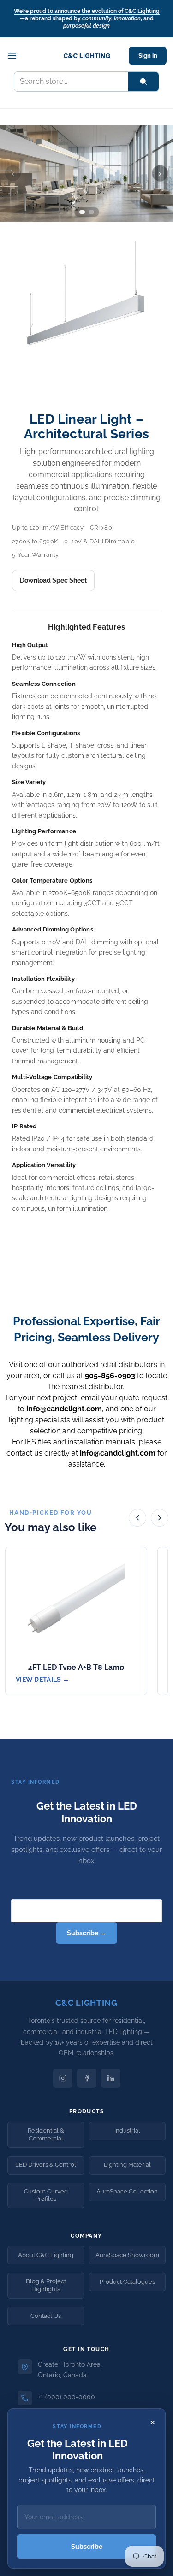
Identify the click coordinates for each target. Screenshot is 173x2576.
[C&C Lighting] (87, 56)
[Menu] (17, 56)
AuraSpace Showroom (127, 2255)
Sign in (148, 56)
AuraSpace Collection (127, 2191)
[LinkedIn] (111, 2078)
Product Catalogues (127, 2282)
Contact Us (46, 2316)
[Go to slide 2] (91, 212)
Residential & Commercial (46, 2134)
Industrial (127, 2131)
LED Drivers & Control (46, 2165)
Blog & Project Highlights (46, 2285)
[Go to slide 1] (82, 212)
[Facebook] (87, 2078)
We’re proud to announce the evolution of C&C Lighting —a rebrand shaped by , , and (87, 18)
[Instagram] (63, 2078)
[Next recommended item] (160, 1518)
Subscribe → (86, 1933)
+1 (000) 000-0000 (66, 2397)
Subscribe (87, 2547)
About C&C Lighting (46, 2255)
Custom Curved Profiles (46, 2195)
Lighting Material (127, 2165)
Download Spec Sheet (53, 580)
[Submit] (143, 82)
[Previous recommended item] (137, 1518)
